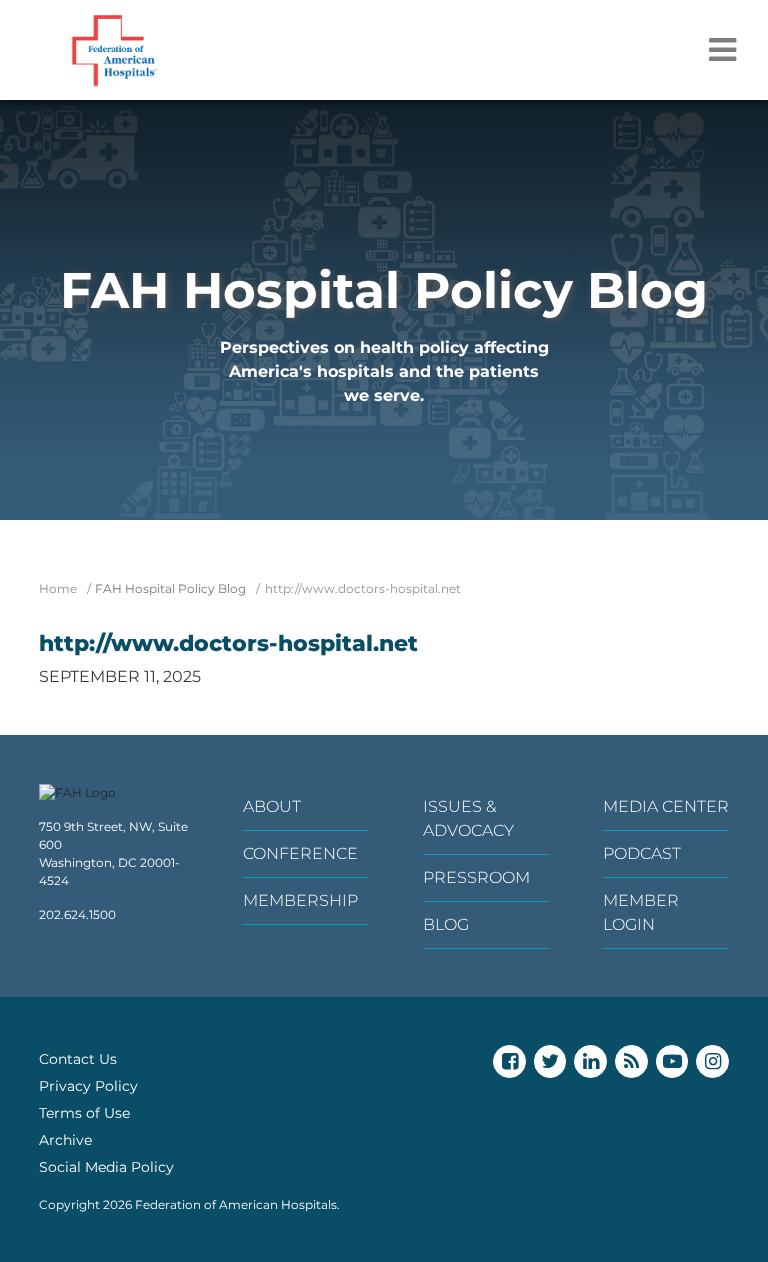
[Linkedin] (590, 1061)
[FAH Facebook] (509, 1061)
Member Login (641, 912)
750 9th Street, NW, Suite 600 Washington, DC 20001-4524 (113, 853)
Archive (65, 1140)
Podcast (642, 853)
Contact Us (78, 1059)
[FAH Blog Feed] (631, 1061)
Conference (300, 853)
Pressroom (476, 877)
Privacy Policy (88, 1086)
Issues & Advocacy (468, 818)
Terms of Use (84, 1113)
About (272, 806)
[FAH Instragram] (712, 1061)
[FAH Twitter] (550, 1061)
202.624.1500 (77, 914)
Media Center (666, 806)
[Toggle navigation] (722, 50)
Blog (446, 924)
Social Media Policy (106, 1167)
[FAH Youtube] (672, 1061)
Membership (300, 900)
